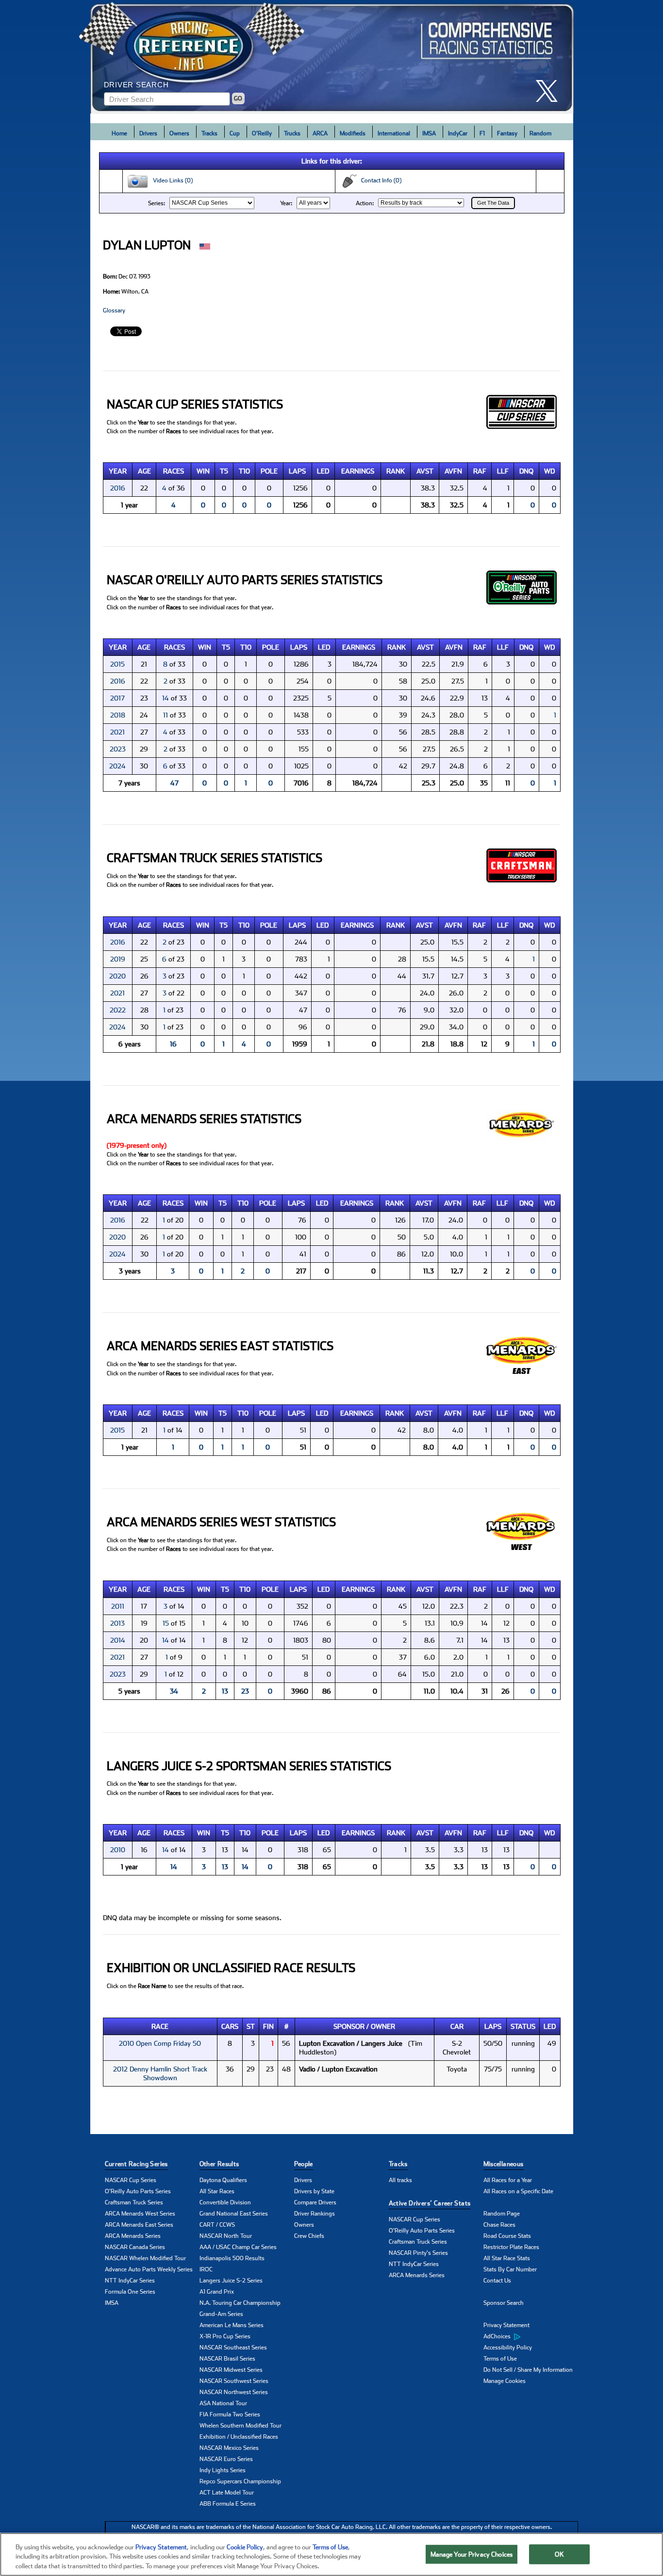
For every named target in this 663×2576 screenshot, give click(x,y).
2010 (118, 1850)
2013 (117, 1623)
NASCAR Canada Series (135, 2247)
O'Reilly (262, 133)
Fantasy (507, 133)
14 (166, 698)
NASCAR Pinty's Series (418, 2253)
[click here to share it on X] (550, 91)
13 (225, 1691)
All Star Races (217, 2191)
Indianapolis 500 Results (232, 2258)
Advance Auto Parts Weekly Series (149, 2269)
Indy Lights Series (223, 2470)
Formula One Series (130, 2292)
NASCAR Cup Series (131, 2180)
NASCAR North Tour (226, 2236)
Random (540, 133)
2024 (117, 766)
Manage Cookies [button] (505, 2381)
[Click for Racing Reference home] (332, 57)
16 (173, 1044)
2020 (117, 976)
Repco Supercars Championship (240, 2481)
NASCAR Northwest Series (234, 2392)
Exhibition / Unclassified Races (239, 2437)
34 (174, 1691)
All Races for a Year (508, 2180)
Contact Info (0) (379, 180)
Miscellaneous (504, 2164)
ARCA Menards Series (133, 2236)
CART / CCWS (217, 2225)
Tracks (209, 133)
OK (559, 2554)
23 (245, 1691)
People (304, 2164)
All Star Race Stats (507, 2258)
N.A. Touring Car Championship (240, 2303)
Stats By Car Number (510, 2269)
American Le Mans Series (232, 2325)
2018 (118, 715)
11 (166, 715)
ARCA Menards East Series (139, 2225)
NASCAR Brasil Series (227, 2359)
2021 (117, 732)
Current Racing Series (136, 2164)
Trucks (292, 133)
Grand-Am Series (221, 2314)
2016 (118, 488)
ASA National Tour (223, 2403)
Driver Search (136, 85)
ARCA (320, 133)
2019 (118, 959)
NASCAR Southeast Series (233, 2348)
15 (166, 1623)
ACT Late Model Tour (227, 2493)
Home (119, 133)
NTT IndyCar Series (130, 2281)
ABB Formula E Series (228, 2504)
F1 (482, 133)
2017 (117, 698)
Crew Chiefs (309, 2236)
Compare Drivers (315, 2202)
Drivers (148, 133)
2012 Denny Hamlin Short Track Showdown (160, 2073)
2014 (118, 1640)
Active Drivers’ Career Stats (430, 2203)
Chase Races (499, 2225)
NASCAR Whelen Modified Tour (145, 2258)
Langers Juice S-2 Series (231, 2281)
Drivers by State (314, 2191)
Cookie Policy (245, 2547)
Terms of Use (500, 2359)
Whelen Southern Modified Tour (240, 2426)
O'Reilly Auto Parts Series (138, 2191)
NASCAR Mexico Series (229, 2448)
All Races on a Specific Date (518, 2191)
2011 (118, 1606)
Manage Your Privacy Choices (472, 2554)
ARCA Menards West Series (140, 2214)
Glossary (114, 310)
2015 (117, 664)
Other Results (219, 2164)
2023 (118, 749)
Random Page (502, 2214)
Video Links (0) (171, 180)
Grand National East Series (234, 2214)
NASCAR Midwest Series (231, 2370)
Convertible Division (225, 2202)
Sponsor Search (504, 2303)
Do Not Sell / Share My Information (528, 2370)
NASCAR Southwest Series (234, 2381)
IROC (206, 2269)
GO (238, 98)
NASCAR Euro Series (226, 2459)
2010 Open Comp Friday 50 (160, 2043)
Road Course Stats (507, 2236)
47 (174, 783)
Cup (235, 133)
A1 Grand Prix (217, 2292)
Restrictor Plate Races (511, 2247)
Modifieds (353, 133)
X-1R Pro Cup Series (225, 2336)
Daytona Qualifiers (223, 2180)
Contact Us (497, 2281)
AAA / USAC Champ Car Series (238, 2247)
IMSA (429, 133)
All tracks (400, 2180)
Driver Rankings (315, 2214)
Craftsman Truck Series (134, 2202)
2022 (118, 1010)
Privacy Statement (506, 2325)
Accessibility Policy (508, 2348)
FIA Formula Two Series (230, 2414)
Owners (179, 133)
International (394, 133)
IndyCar (458, 133)
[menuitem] (531, 2337)
